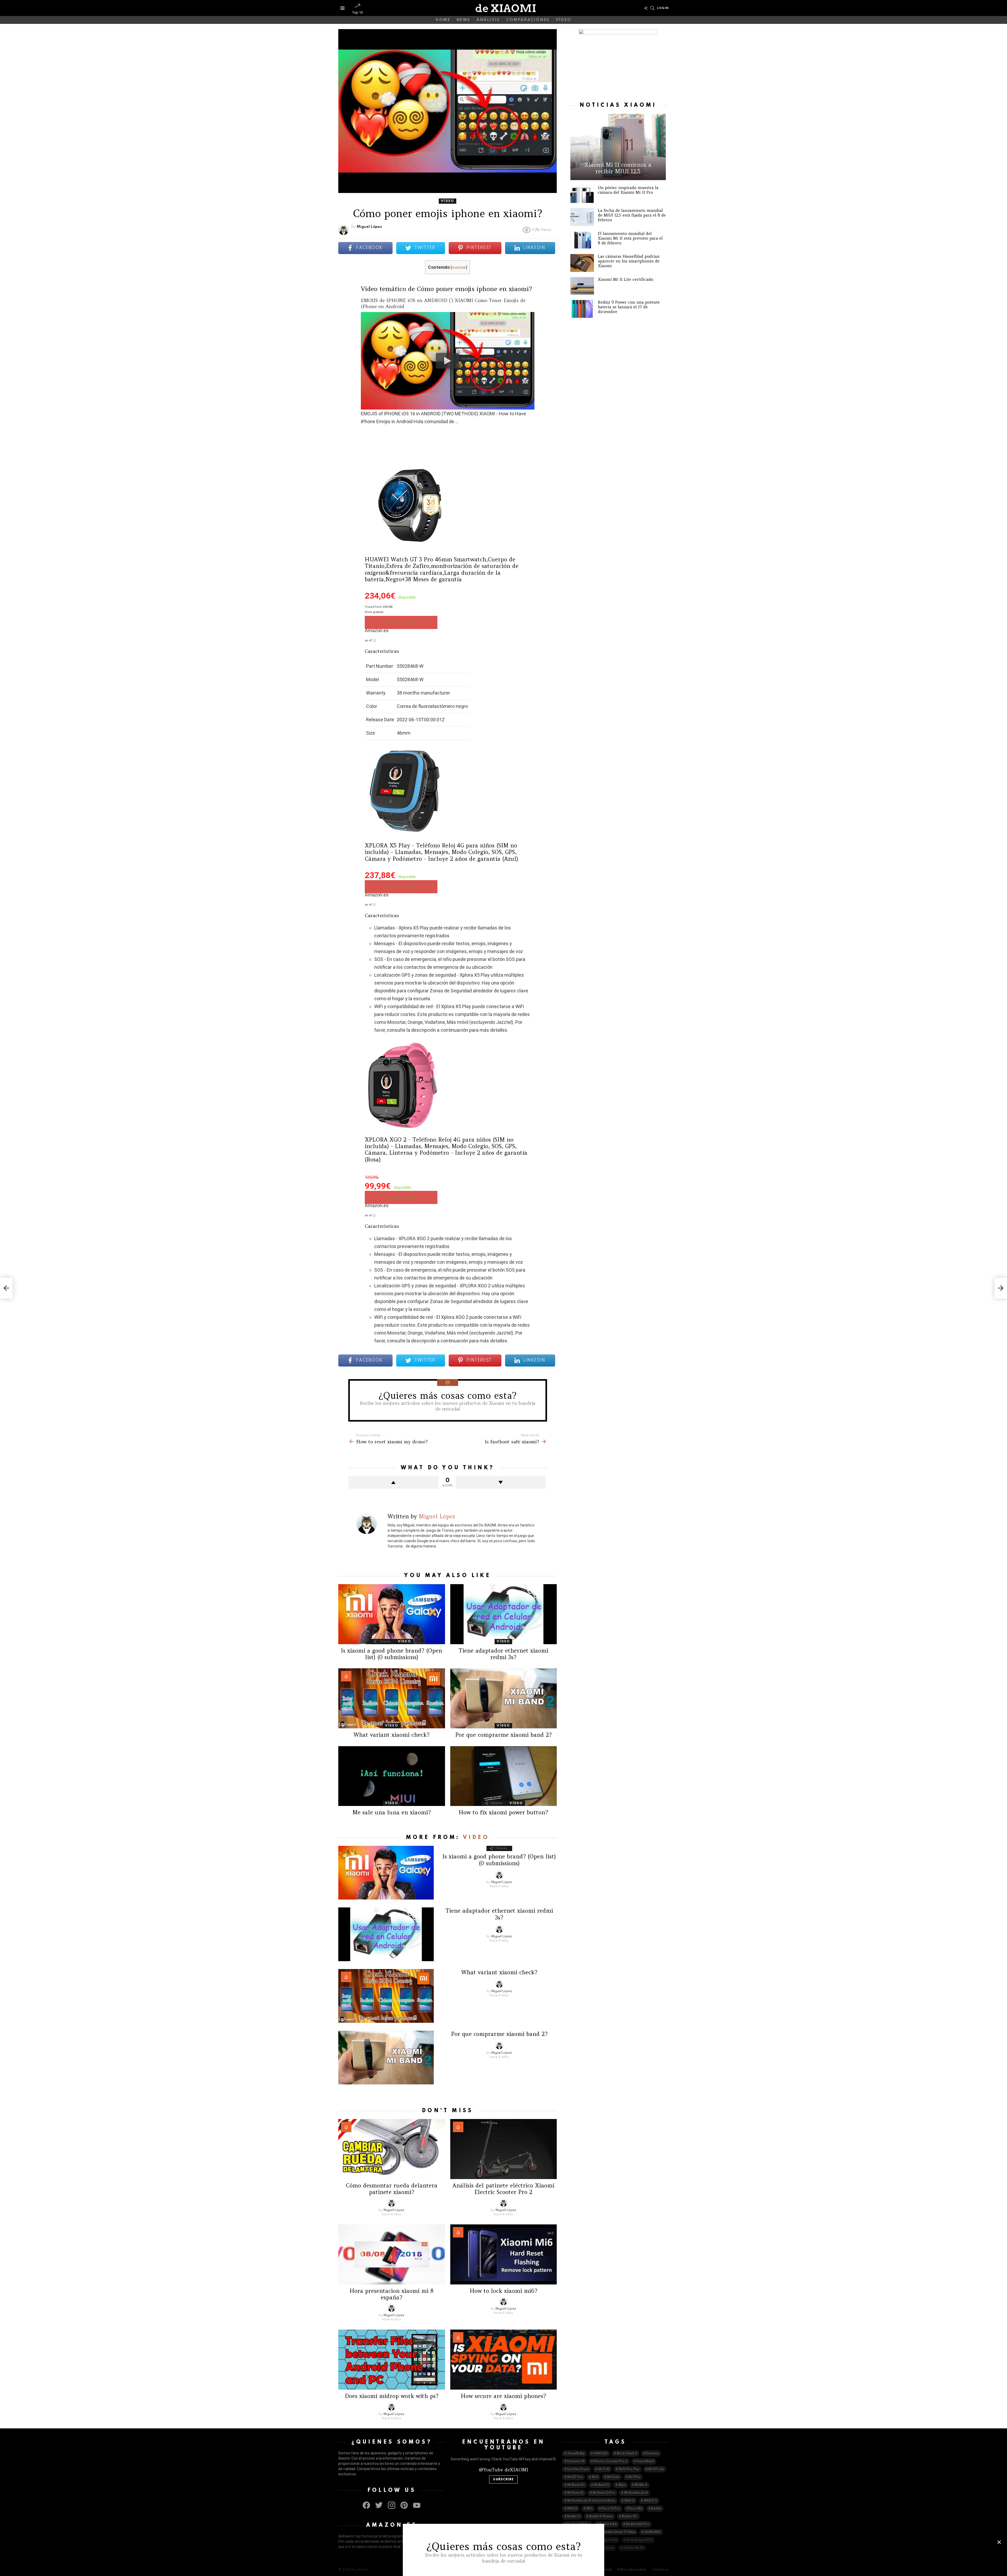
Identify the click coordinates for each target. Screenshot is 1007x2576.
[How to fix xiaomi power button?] (504, 1776)
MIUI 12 (630, 2501)
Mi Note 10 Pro (604, 2493)
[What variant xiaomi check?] (392, 1698)
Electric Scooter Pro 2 (610, 2461)
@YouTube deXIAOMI (504, 2470)
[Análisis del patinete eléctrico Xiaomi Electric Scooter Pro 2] (504, 2149)
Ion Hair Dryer (578, 2469)
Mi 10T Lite (656, 2469)
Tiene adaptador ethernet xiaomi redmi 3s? (504, 1654)
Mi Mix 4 (641, 2485)
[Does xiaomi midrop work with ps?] (392, 2360)
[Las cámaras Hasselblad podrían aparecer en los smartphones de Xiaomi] (582, 263)
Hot (346, 1676)
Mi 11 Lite (613, 2477)
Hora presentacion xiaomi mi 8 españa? (392, 2294)
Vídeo (564, 20)
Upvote (393, 1482)
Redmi (656, 2509)
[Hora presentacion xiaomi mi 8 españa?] (392, 2254)
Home (443, 20)
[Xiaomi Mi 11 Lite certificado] (582, 286)
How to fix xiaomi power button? (503, 1812)
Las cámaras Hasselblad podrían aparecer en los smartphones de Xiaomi (629, 261)
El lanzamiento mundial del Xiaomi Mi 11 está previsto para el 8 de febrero (630, 238)
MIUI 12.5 (650, 2501)
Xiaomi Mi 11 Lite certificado (626, 279)
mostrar (459, 267)
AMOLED (601, 2454)
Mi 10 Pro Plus (629, 2469)
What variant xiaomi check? (392, 1735)
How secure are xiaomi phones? (503, 2396)
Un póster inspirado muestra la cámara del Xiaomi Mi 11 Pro (628, 190)
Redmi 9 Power (601, 2516)
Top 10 (357, 12)
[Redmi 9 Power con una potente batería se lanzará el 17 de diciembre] (582, 309)
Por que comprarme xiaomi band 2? (504, 1735)
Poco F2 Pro (611, 2509)
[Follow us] (646, 8)
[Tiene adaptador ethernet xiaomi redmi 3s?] (504, 1614)
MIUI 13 (572, 2509)
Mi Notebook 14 (636, 2493)
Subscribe (503, 2480)
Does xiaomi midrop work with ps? (392, 2396)
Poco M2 (636, 2509)
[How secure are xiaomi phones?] (504, 2360)
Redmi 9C (630, 2516)
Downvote (501, 1482)
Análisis (488, 20)
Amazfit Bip (576, 2454)
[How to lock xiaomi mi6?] (504, 2254)
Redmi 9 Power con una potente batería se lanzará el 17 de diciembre (629, 307)
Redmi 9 (574, 2516)
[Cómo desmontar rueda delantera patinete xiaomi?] (392, 2149)
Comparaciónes (528, 20)
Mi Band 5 (602, 2485)
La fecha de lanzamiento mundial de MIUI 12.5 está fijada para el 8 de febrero (632, 215)
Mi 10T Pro (575, 2477)
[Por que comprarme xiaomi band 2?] (504, 1698)
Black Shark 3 (627, 2454)
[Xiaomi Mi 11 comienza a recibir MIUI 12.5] (618, 147)
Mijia (622, 2485)
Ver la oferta (401, 622)
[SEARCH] (652, 8)
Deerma (652, 2454)
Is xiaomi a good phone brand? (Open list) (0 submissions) (392, 1654)
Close (999, 2542)
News (464, 20)
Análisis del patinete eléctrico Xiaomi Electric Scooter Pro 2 (503, 2189)
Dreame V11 (576, 2461)
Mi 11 (595, 2477)
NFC (590, 2509)
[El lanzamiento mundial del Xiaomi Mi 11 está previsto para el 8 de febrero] (582, 240)
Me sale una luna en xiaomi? (392, 1812)
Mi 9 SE (604, 2469)
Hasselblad (645, 2461)
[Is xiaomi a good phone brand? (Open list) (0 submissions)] (392, 1614)
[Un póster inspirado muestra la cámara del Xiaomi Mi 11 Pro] (582, 194)
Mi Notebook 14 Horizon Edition (591, 2501)
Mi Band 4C (576, 2485)
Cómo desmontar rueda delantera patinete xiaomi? (392, 2189)
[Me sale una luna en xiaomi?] (392, 1776)
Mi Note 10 (575, 2493)
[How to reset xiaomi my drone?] (6, 1288)
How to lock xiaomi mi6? (504, 2291)
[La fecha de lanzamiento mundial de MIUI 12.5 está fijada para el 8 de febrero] (582, 217)
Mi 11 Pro (634, 2477)
